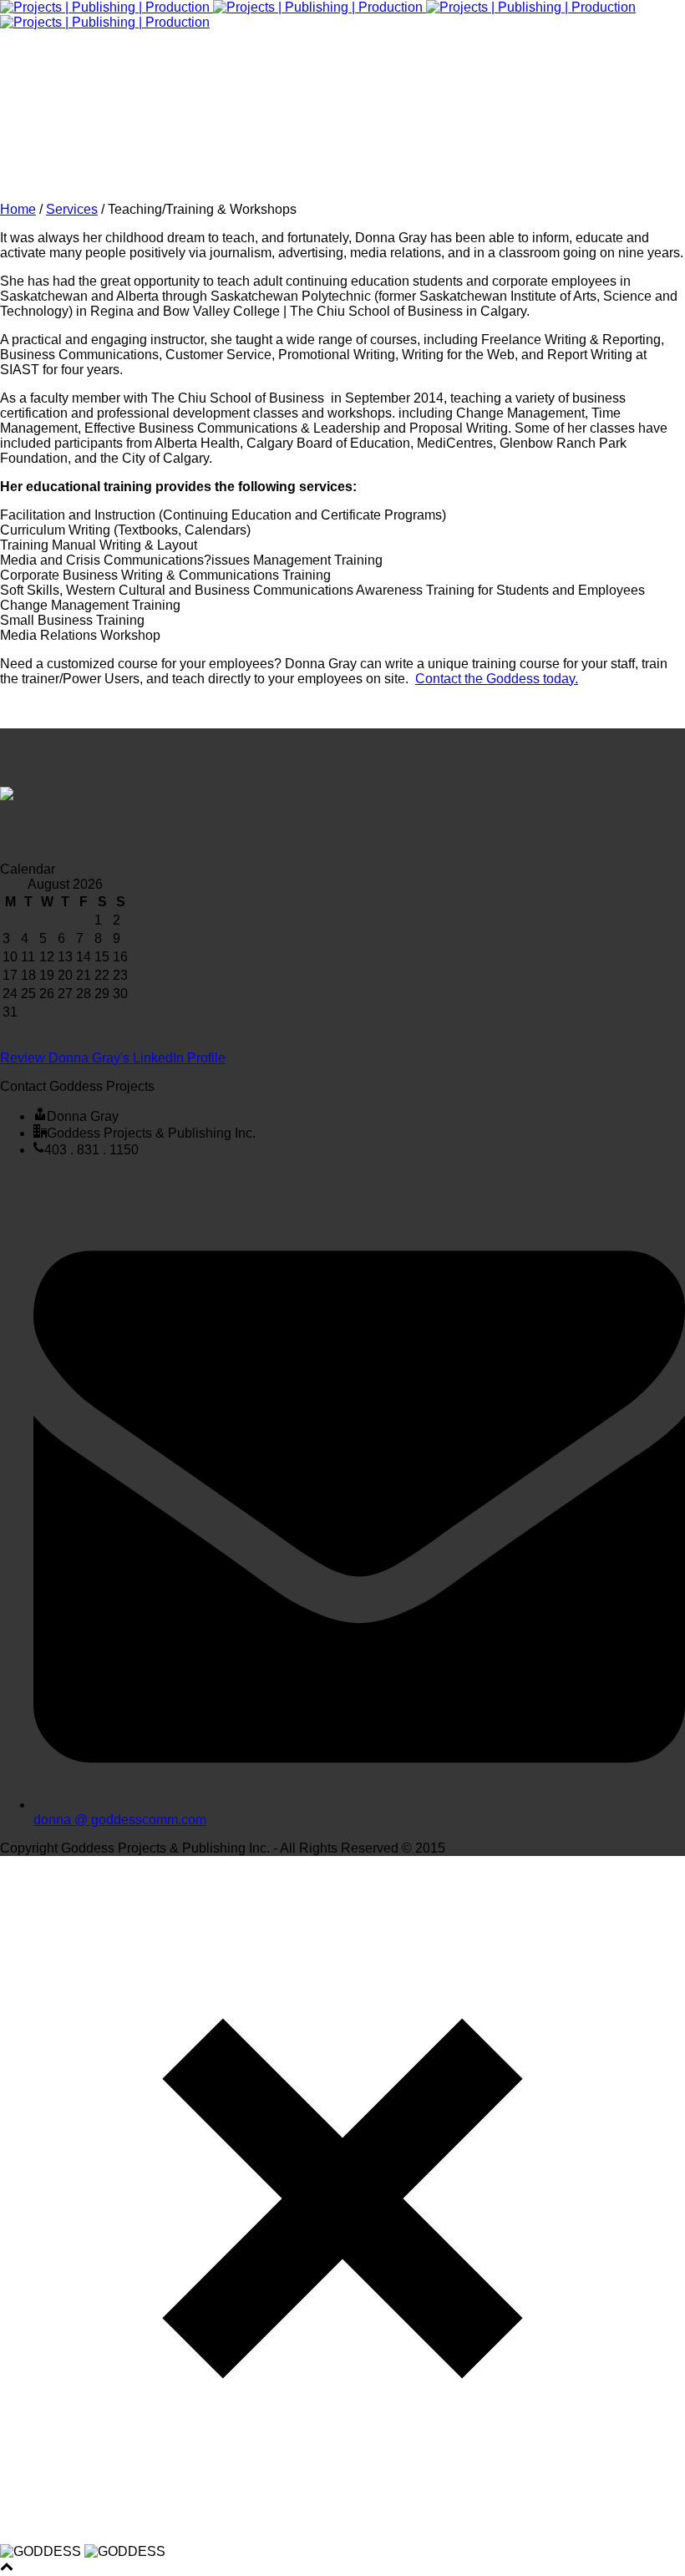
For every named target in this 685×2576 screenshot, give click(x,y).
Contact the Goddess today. (497, 679)
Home (18, 209)
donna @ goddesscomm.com (120, 1820)
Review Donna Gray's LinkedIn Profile (113, 1058)
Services (72, 209)
